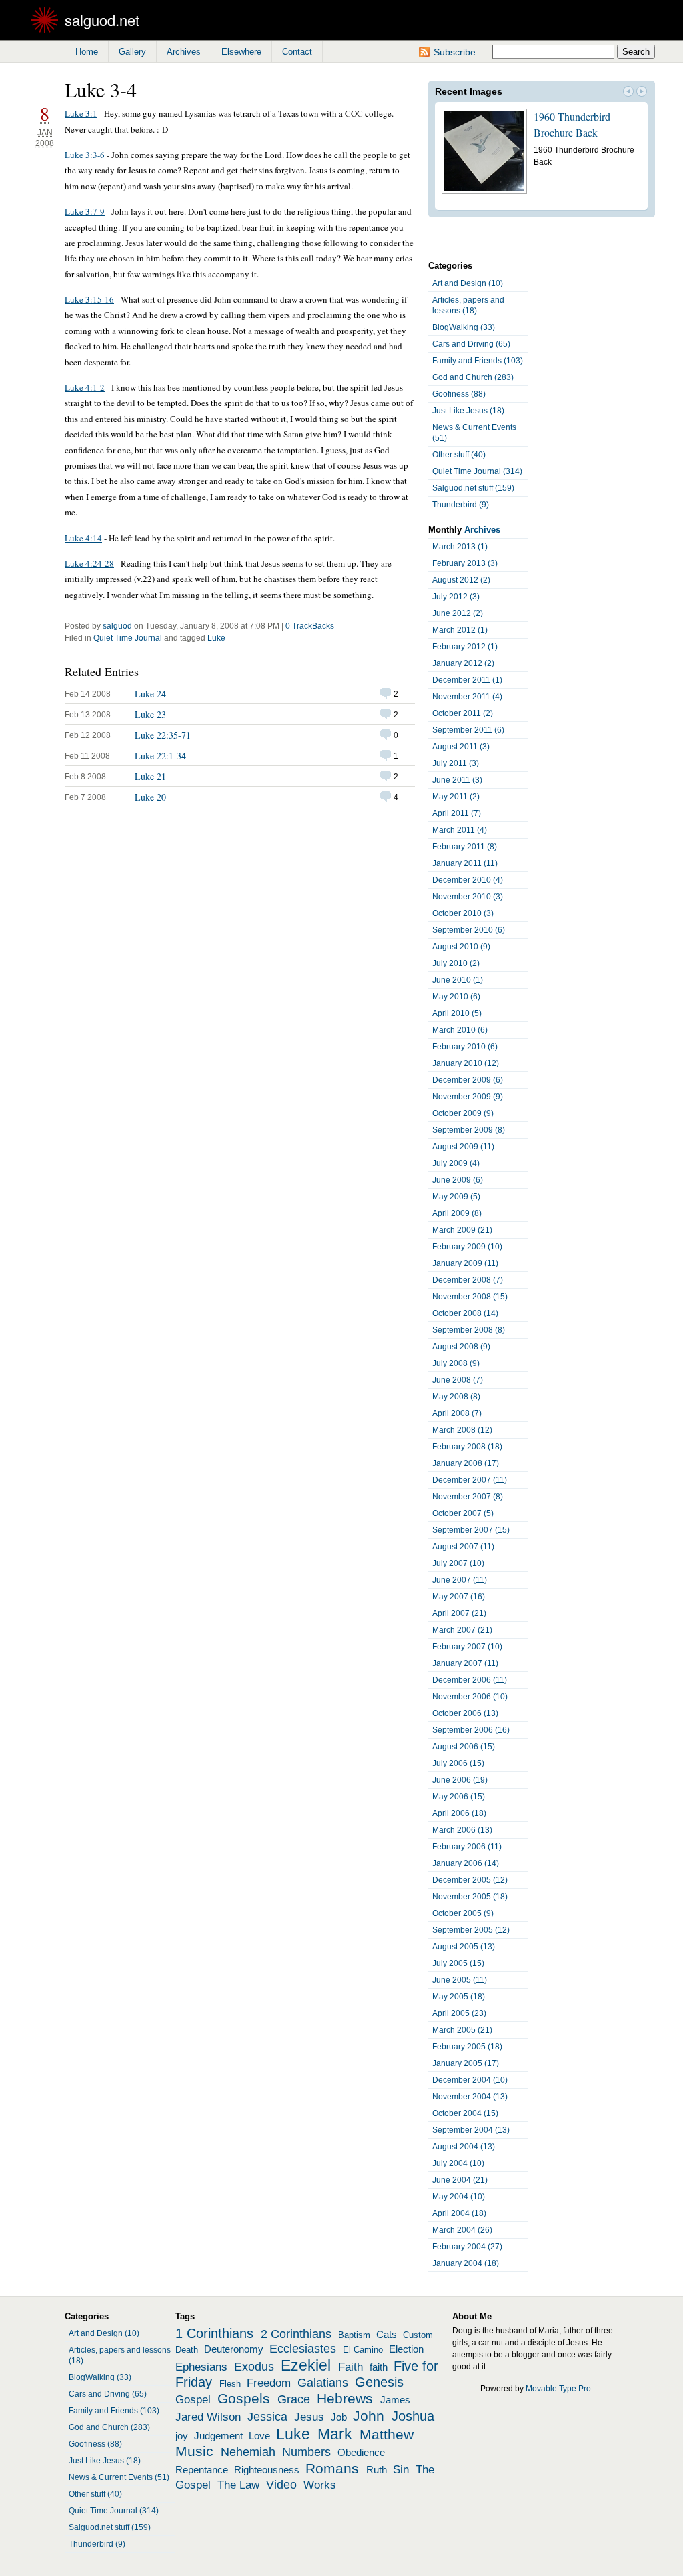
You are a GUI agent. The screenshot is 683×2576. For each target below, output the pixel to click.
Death (187, 2350)
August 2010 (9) (461, 947)
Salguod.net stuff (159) (473, 488)
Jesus (309, 2417)
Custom (418, 2335)
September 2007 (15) (471, 1530)
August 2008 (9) (461, 1347)
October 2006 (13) (465, 1713)
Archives (184, 52)
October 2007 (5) (463, 1513)
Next (642, 93)
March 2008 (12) (462, 1430)
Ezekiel (306, 2365)
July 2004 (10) (458, 2163)
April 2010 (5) (457, 1013)
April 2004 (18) (459, 2213)
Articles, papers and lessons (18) (468, 305)
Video (281, 2485)
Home (87, 52)
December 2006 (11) (470, 1680)
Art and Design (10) (468, 283)
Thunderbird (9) (461, 505)
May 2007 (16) (459, 1597)
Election (406, 2349)
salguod (117, 626)
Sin (401, 2469)
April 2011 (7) (457, 813)
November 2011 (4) (467, 697)
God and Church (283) (473, 377)
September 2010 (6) (469, 930)
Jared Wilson (208, 2417)
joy (182, 2436)
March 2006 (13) (462, 1830)
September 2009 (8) (469, 1130)
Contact (297, 52)
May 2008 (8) (456, 1397)
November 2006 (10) (470, 1697)
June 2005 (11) (460, 1980)
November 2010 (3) (468, 897)
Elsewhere (241, 52)
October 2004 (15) (465, 2113)
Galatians (323, 2383)
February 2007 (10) (467, 1647)
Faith (351, 2367)
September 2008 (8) (469, 1330)
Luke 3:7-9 (85, 211)
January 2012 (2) (463, 663)
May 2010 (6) (456, 997)
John (369, 2416)
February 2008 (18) (467, 1447)
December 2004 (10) (470, 2080)
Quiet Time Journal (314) (477, 471)
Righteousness (267, 2470)
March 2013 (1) (460, 547)
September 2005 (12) (471, 1930)
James (395, 2400)
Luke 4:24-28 (89, 563)
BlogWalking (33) (464, 327)
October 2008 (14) (465, 1313)
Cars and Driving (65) (471, 344)
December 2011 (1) (467, 680)
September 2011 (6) (468, 730)
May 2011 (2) (456, 797)
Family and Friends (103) (478, 361)
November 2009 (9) (468, 1097)
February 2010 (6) (465, 1047)
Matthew (387, 2435)
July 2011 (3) (456, 763)
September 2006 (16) (471, 1730)
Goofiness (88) (459, 394)
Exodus (254, 2367)
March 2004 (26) (462, 2230)
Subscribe (455, 52)
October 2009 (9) (463, 1113)
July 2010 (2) (456, 963)
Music (194, 2451)
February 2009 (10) (467, 1247)
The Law (238, 2485)
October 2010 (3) (463, 913)
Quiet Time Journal (128, 638)
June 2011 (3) (457, 780)
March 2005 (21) (462, 2030)
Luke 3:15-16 (89, 299)
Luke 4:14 (83, 538)
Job (339, 2417)
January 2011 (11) (465, 863)
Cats (387, 2335)
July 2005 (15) (458, 1963)
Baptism (354, 2335)
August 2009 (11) (463, 1147)
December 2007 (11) (470, 1480)
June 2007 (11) (460, 1580)
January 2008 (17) (466, 1463)
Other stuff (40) (459, 455)
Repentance (202, 2470)
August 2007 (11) (463, 1547)
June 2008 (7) (458, 1380)
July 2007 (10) (458, 1563)
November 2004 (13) (470, 2097)
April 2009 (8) (457, 1213)
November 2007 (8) (468, 1497)
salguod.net (102, 20)
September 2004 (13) (471, 2130)
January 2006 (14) (466, 1863)
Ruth (377, 2470)
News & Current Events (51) (474, 433)
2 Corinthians (296, 2334)
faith (379, 2367)
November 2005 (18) (470, 1897)
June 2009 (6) (458, 1180)
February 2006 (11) (467, 1847)
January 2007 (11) (465, 1663)
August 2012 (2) (461, 580)
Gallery (132, 52)
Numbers (306, 2452)
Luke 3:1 (81, 113)
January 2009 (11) (465, 1263)
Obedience (361, 2453)
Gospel (193, 2399)
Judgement (218, 2436)
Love (259, 2436)
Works (320, 2485)
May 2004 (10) (459, 2197)
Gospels (244, 2399)
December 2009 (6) (468, 1080)
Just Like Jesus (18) (468, 411)
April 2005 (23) (459, 2013)
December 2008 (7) (468, 1280)
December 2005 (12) (470, 1880)
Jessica (267, 2417)
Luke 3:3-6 (85, 155)
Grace (294, 2399)
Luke (216, 638)
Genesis (379, 2382)
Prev (628, 93)
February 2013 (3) (465, 563)
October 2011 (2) (463, 713)
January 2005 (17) (466, 2063)
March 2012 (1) (460, 630)
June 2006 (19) (460, 1780)
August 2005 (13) (464, 1947)
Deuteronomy (234, 2349)
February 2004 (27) (467, 2247)
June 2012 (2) (458, 613)
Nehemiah (248, 2452)
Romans (332, 2469)
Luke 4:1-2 (85, 387)
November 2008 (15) (470, 1297)
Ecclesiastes (303, 2349)
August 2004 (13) (464, 2147)
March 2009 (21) (462, 1230)
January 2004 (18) (466, 2263)
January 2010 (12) (466, 1063)
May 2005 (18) (459, 1997)
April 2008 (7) (457, 1413)
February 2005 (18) (467, 2047)
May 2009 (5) (456, 1197)
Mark (335, 2434)
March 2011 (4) (460, 830)
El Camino (363, 2350)
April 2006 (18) (459, 1813)
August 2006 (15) (464, 1747)
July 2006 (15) (458, 1763)
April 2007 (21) (459, 1613)
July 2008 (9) (456, 1363)
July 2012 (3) (456, 597)
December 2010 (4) (468, 880)
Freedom (269, 2383)
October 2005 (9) (463, 1913)
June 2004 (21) (460, 2180)
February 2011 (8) (465, 847)
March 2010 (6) (460, 1030)
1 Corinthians (214, 2333)
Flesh (230, 2384)
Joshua (413, 2416)
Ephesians (201, 2367)
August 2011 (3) (461, 747)
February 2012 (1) (465, 647)
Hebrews (345, 2399)
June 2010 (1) (458, 980)
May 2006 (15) (459, 1797)
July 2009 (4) (456, 1163)
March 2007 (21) (462, 1630)
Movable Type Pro (558, 2389)
